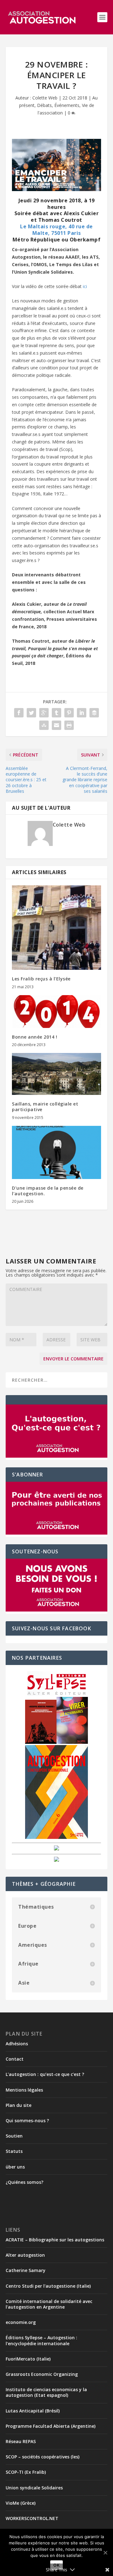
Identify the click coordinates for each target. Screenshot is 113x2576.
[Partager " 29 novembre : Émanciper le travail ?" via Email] (56, 725)
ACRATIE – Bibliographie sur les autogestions (55, 2240)
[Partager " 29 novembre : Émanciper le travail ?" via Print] (69, 725)
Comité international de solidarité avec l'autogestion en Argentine (49, 2304)
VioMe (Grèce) (21, 2503)
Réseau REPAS (21, 2441)
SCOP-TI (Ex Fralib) (26, 2472)
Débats (44, 105)
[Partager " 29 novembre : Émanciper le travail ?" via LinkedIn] (82, 713)
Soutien (14, 2136)
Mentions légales (24, 2090)
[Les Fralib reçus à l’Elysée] (56, 928)
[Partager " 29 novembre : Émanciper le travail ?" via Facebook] (19, 713)
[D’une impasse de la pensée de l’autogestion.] (56, 1152)
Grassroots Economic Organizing (42, 2374)
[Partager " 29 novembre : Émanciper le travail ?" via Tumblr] (56, 713)
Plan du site (19, 2105)
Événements (67, 105)
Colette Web (45, 98)
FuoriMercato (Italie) (28, 2359)
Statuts (14, 2151)
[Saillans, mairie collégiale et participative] (56, 1074)
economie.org (21, 2322)
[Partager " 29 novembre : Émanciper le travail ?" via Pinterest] (69, 713)
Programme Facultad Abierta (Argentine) (51, 2426)
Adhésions (17, 2044)
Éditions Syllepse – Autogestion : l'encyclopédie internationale (41, 2340)
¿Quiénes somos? (24, 2182)
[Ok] (105, 2553)
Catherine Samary (26, 2270)
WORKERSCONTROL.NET (32, 2518)
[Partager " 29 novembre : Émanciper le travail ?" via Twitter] (31, 713)
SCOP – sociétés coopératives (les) (43, 2457)
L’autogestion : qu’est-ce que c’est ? (45, 2074)
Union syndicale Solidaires (34, 2488)
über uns (15, 2167)
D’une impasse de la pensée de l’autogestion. (48, 1191)
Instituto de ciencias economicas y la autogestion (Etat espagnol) (46, 2392)
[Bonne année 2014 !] (56, 1012)
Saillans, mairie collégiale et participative (45, 1107)
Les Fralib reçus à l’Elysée (41, 979)
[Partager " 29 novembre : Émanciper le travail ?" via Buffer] (94, 713)
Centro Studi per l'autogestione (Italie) (48, 2286)
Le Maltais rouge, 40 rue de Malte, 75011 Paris (56, 230)
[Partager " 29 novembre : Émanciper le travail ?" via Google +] (44, 713)
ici (85, 286)
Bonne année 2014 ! (35, 1037)
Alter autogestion (25, 2255)
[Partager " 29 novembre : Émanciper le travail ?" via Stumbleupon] (44, 725)
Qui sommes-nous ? (27, 2121)
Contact (15, 2059)
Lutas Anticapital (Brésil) (33, 2411)
